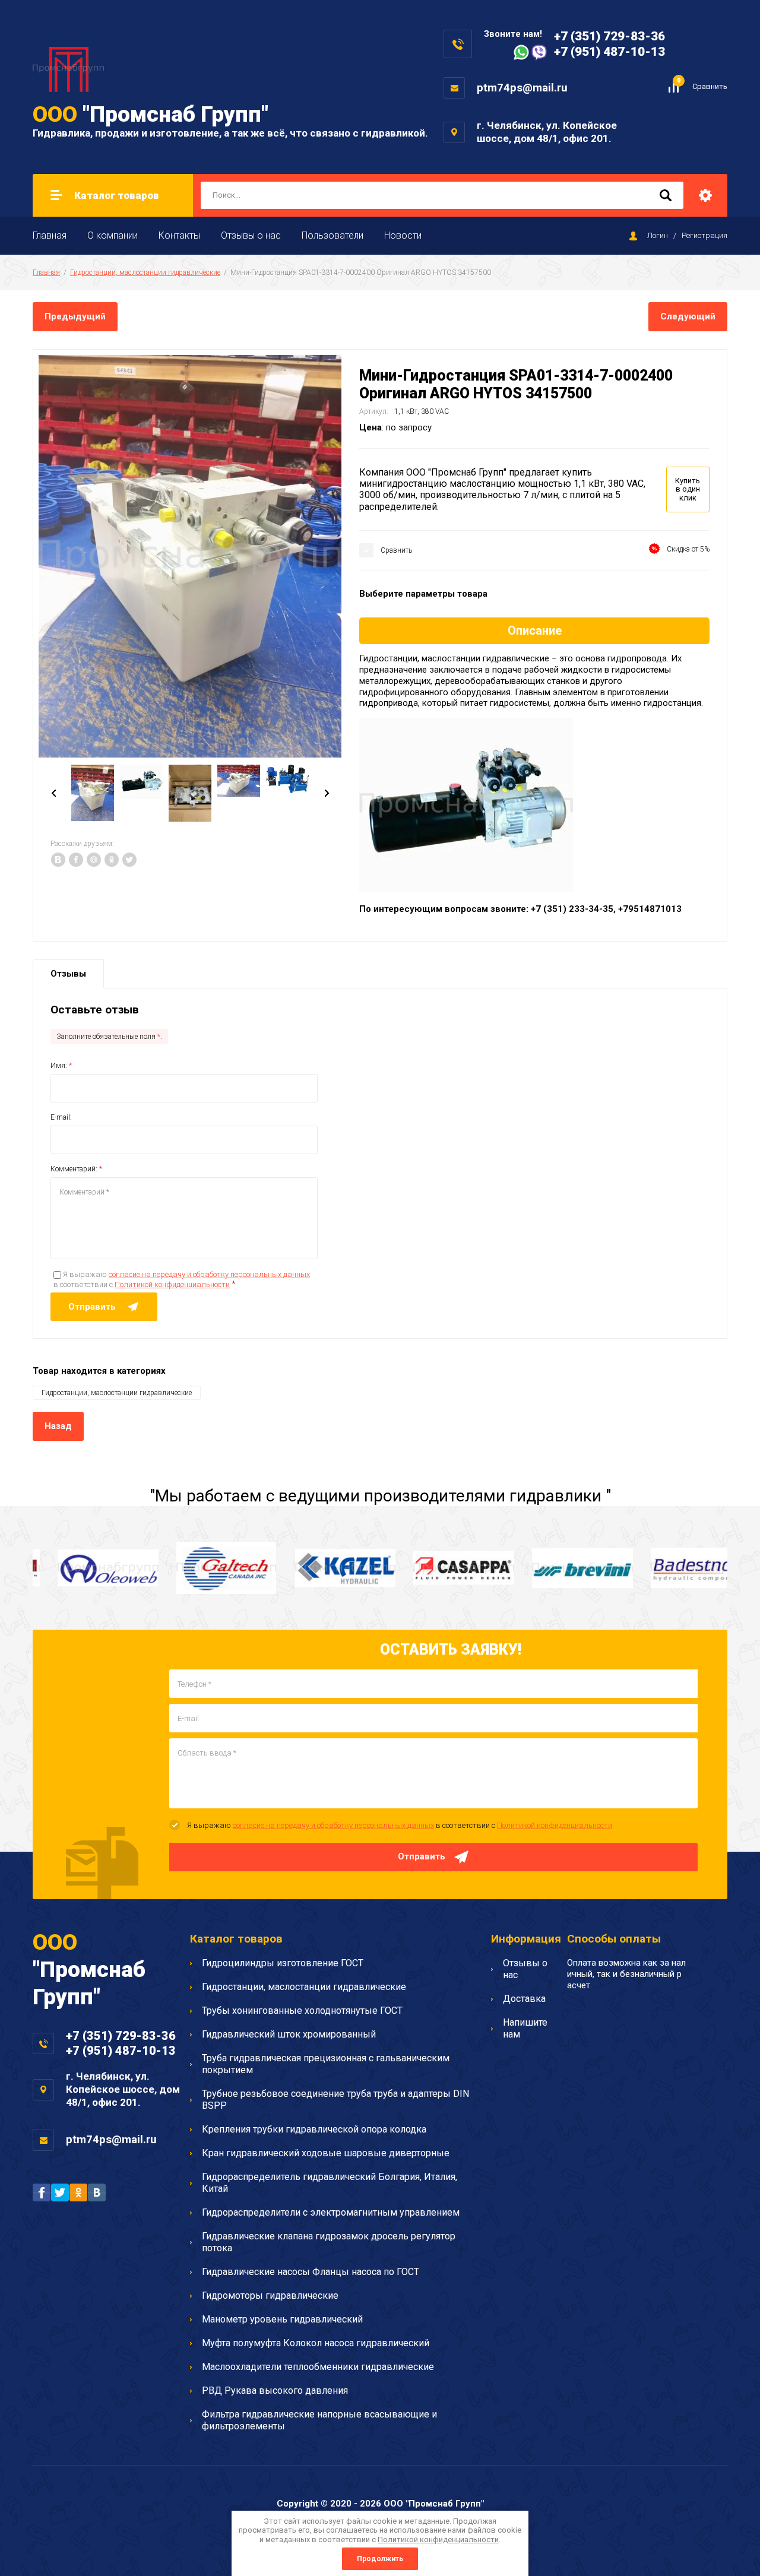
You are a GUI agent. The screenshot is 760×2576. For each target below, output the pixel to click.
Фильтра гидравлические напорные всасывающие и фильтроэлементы (319, 2420)
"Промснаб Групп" (151, 114)
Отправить (422, 1856)
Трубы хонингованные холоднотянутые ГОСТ (302, 2011)
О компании (113, 235)
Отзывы (68, 974)
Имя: (61, 1066)
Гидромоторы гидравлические (270, 2295)
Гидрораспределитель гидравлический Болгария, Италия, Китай (330, 2183)
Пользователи (332, 235)
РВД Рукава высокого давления (275, 2390)
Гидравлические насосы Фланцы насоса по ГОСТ (311, 2272)
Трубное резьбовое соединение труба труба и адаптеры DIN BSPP (335, 2100)
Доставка (524, 1999)
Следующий (688, 316)
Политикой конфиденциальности (172, 1284)
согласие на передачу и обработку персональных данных (209, 1274)
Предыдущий (75, 316)
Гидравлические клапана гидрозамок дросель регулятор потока (329, 2242)
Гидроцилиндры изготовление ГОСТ (283, 1963)
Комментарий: (76, 1169)
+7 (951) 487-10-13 (609, 52)
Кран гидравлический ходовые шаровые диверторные (326, 2153)
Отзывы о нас (251, 235)
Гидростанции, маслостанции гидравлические (145, 273)
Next (327, 793)
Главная (50, 235)
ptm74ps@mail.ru (522, 88)
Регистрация (704, 235)
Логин (658, 235)
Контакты (179, 235)
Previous (53, 793)
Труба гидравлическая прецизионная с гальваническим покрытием (326, 2064)
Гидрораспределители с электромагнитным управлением (331, 2212)
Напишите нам (525, 2028)
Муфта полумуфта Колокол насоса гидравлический (316, 2343)
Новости (403, 235)
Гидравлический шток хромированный (289, 2034)
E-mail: (61, 1117)
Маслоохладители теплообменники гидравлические (318, 2367)
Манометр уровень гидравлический (282, 2319)
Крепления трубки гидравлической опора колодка (314, 2129)
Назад (58, 1426)
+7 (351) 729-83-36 (609, 36)
